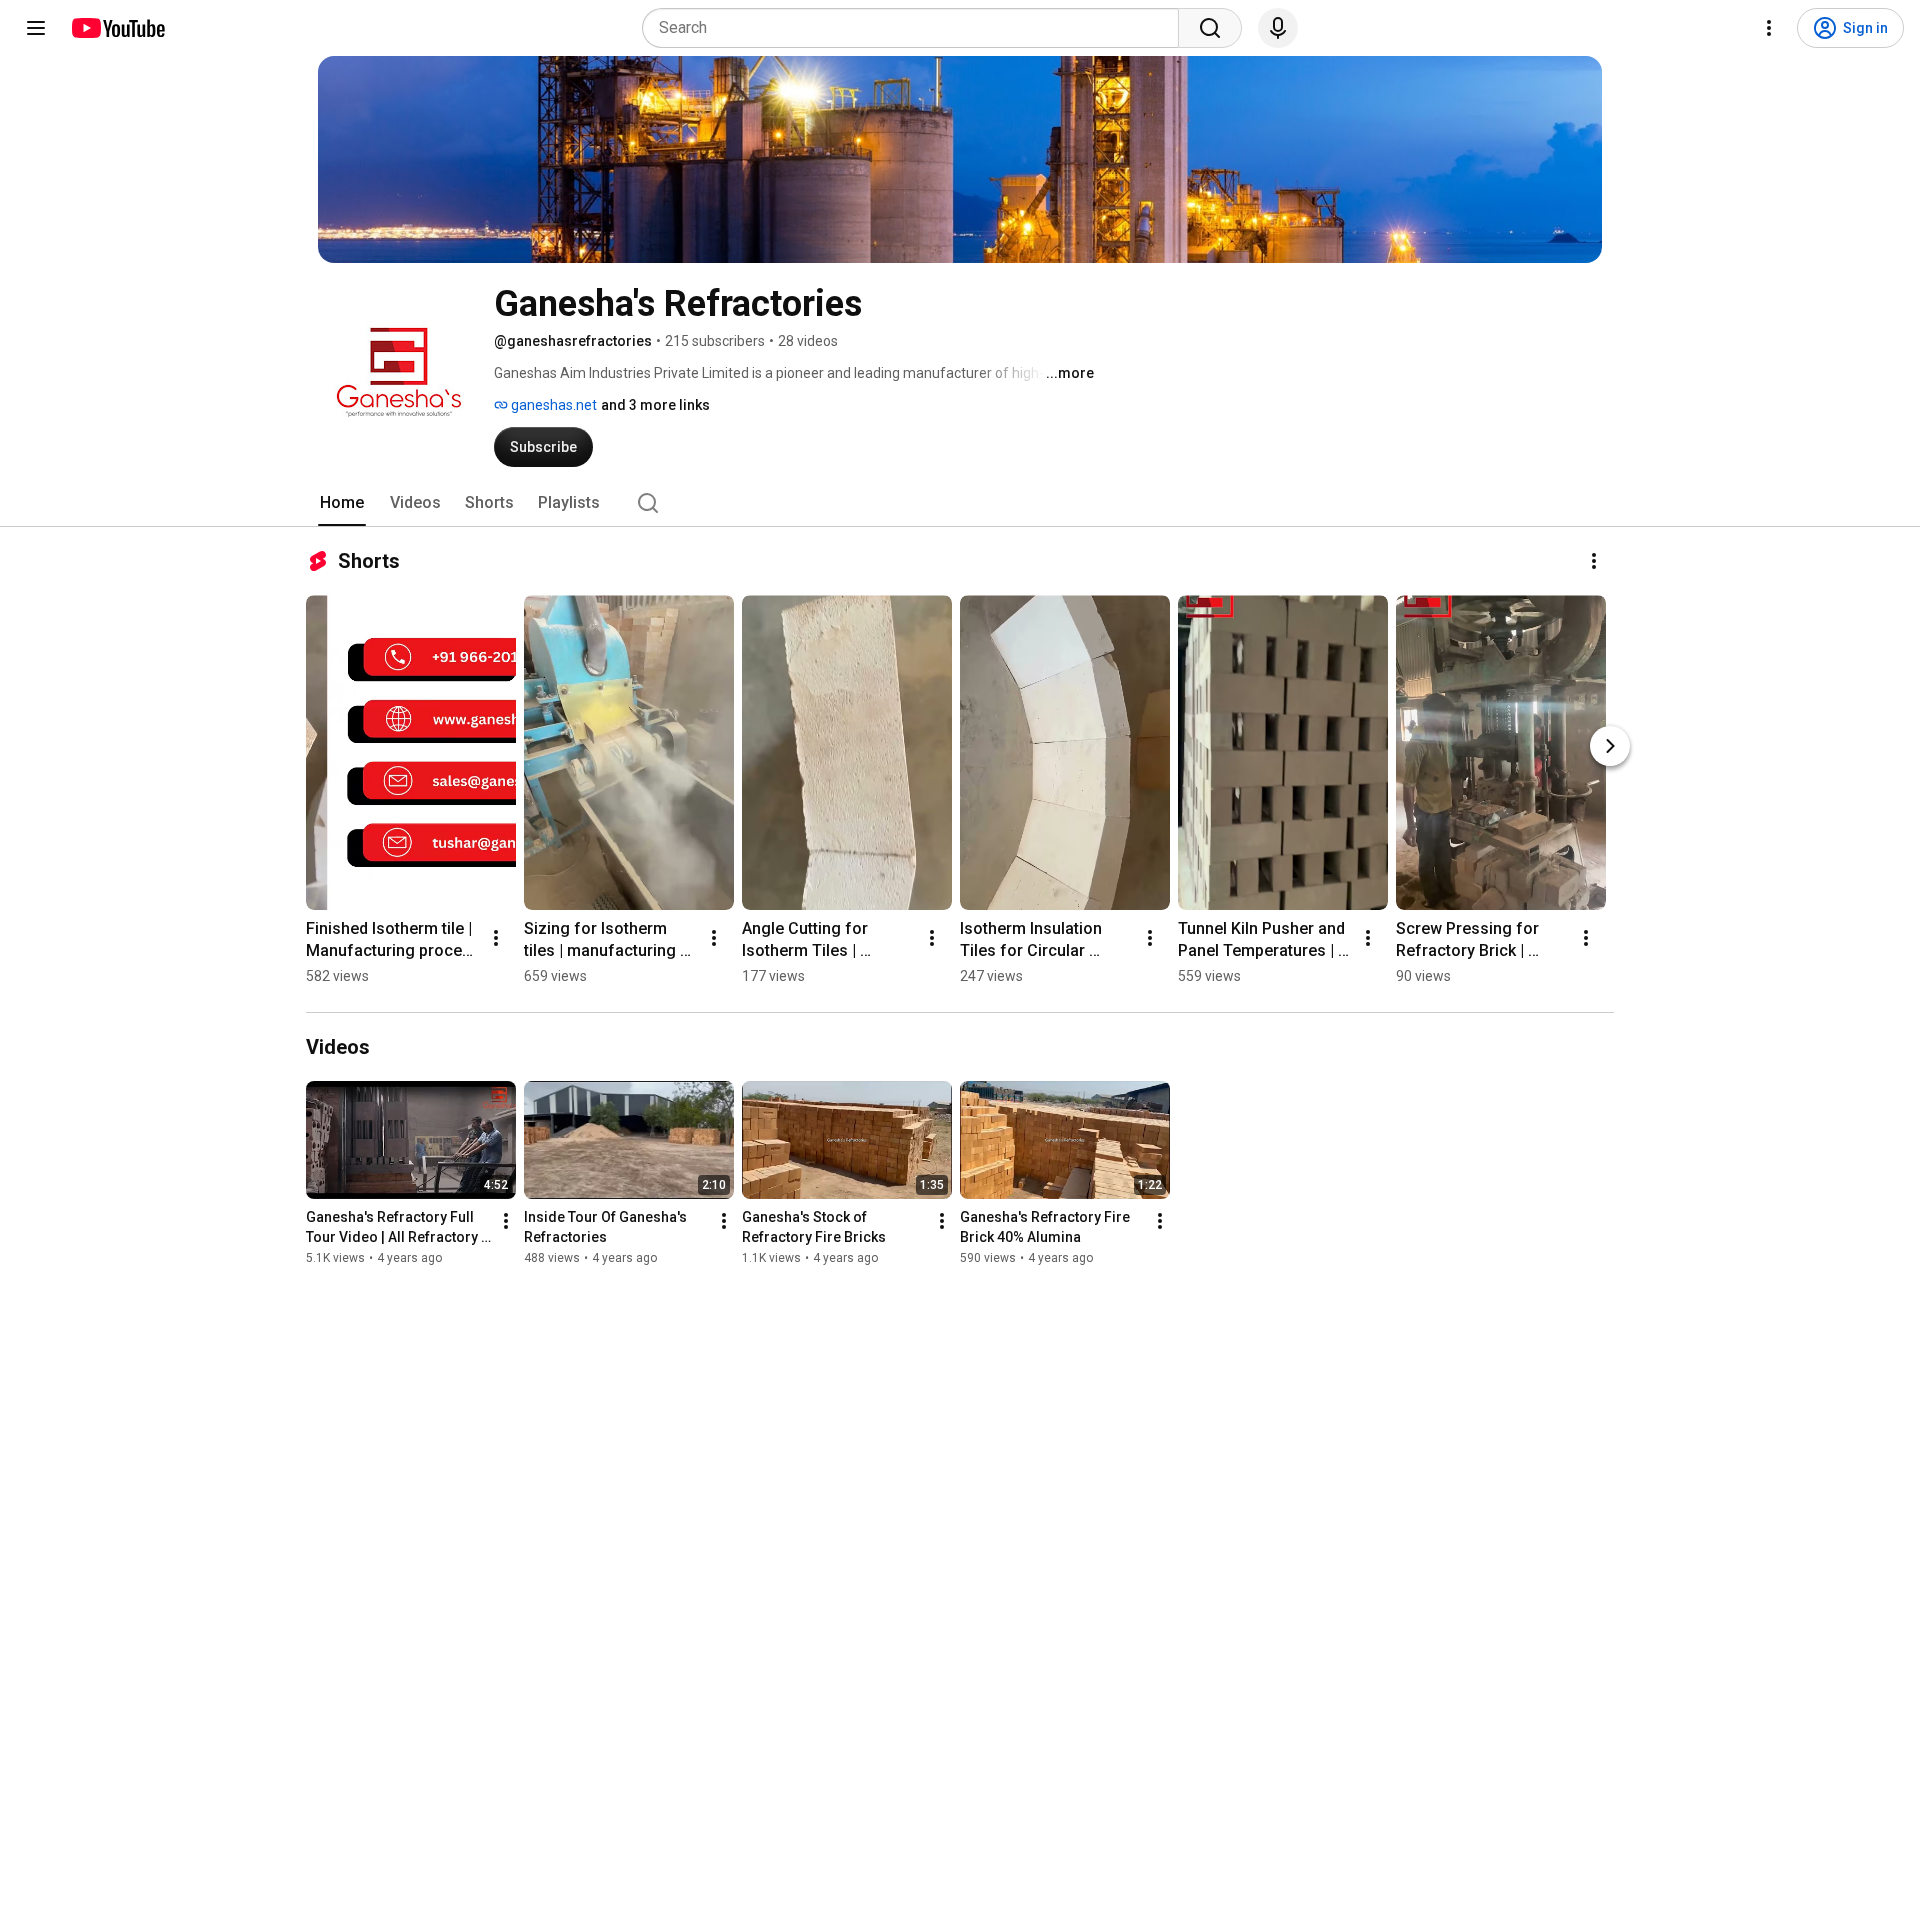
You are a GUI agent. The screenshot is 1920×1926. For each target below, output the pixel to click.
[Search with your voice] (1278, 28)
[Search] (1210, 28)
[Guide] (36, 28)
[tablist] (960, 503)
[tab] (342, 503)
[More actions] (1594, 561)
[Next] (1610, 746)
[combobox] (916, 28)
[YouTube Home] (117, 28)
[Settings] (1769, 28)
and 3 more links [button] (655, 405)
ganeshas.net (552, 405)
